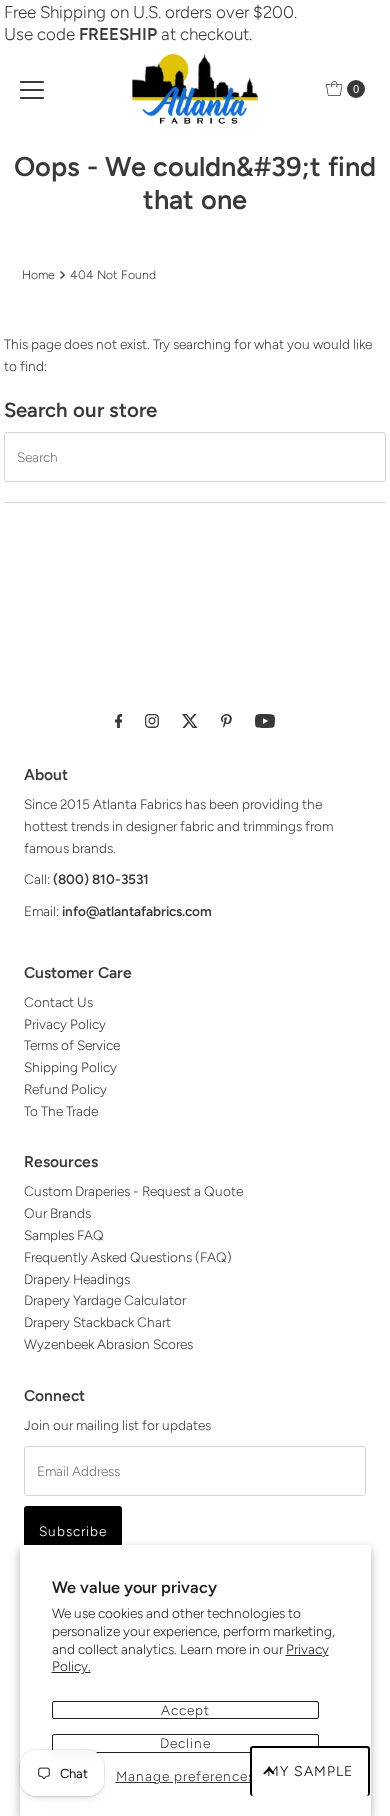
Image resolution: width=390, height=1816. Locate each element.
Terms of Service (72, 1045)
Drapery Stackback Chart (97, 1322)
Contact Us (58, 1002)
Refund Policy (65, 1089)
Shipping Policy (70, 1067)
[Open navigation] (32, 89)
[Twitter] (190, 721)
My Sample (310, 1771)
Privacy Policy (65, 1024)
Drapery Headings (77, 1279)
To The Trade (61, 1111)
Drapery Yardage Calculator (105, 1300)
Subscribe (73, 1531)
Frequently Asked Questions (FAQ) (128, 1257)
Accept (185, 1710)
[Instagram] (152, 721)
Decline (185, 1743)
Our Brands (57, 1213)
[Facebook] (119, 721)
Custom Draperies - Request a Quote (133, 1191)
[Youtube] (265, 721)
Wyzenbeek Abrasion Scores (108, 1344)
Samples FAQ (64, 1235)
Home (38, 274)
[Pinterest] (226, 721)
